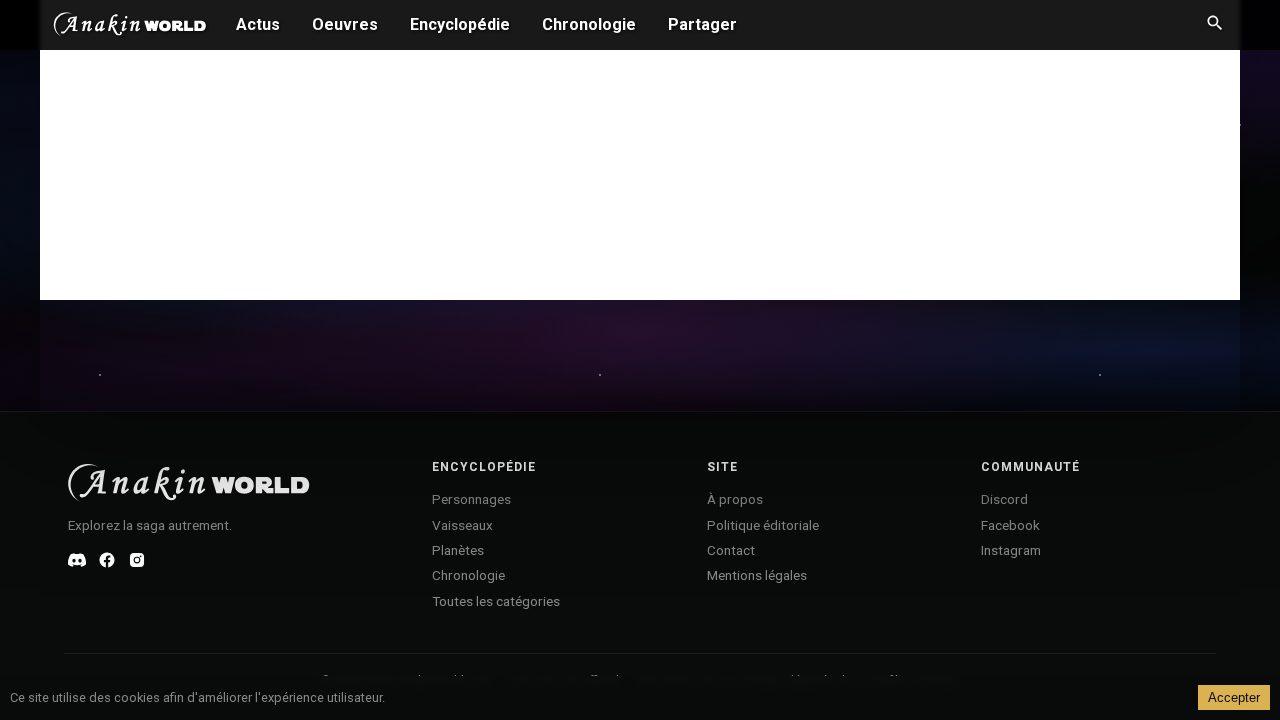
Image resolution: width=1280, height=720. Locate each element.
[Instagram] (137, 560)
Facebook (1010, 525)
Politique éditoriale (763, 525)
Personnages (471, 499)
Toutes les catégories (496, 601)
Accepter (1234, 697)
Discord (1004, 499)
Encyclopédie (460, 24)
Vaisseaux (462, 525)
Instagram (1011, 550)
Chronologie (589, 24)
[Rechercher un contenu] (1215, 25)
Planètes (458, 550)
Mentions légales (757, 575)
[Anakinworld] (130, 27)
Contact (731, 550)
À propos (735, 499)
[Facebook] (107, 560)
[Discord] (77, 560)
